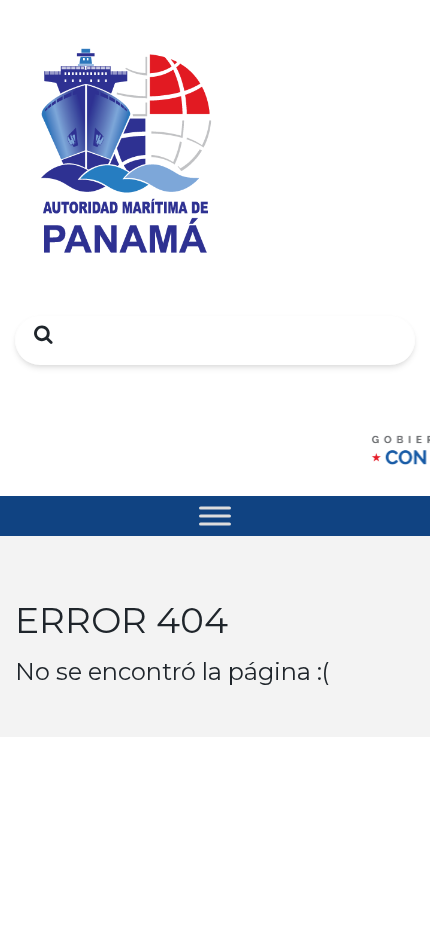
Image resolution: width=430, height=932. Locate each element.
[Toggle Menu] (215, 515)
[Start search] (38, 334)
